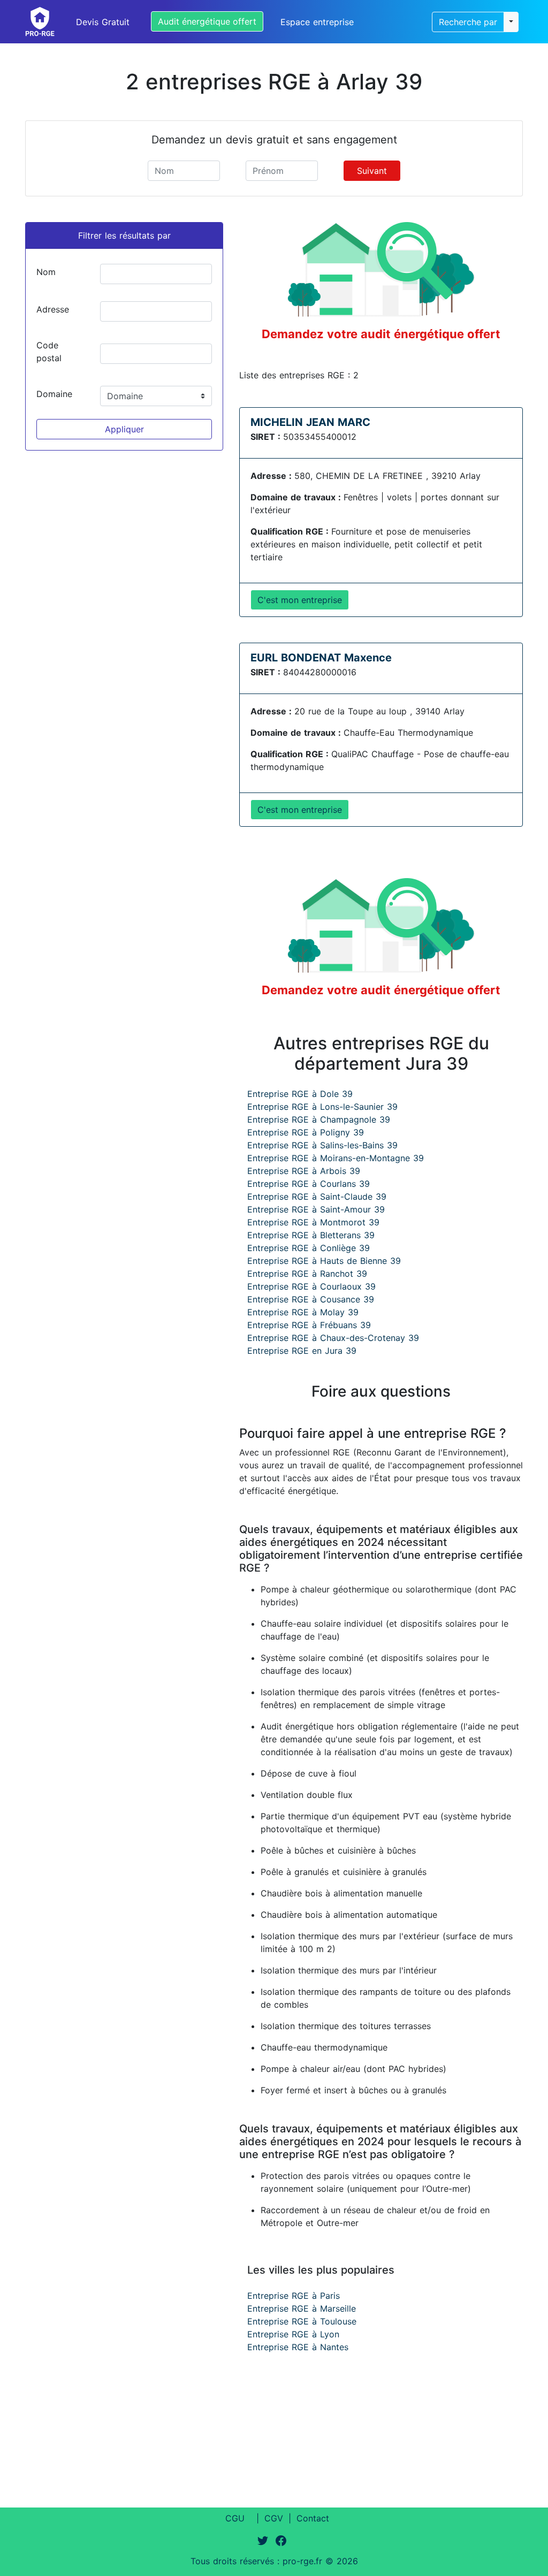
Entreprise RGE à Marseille (302, 2308)
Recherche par (468, 22)
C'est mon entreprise (300, 600)
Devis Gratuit (103, 22)
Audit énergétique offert (207, 21)
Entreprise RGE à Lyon (293, 2334)
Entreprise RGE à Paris (294, 2296)
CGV (274, 2518)
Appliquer (124, 429)
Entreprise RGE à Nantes (298, 2347)
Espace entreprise (317, 22)
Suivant (372, 171)
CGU (235, 2518)
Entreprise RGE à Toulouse (302, 2321)
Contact (313, 2518)
